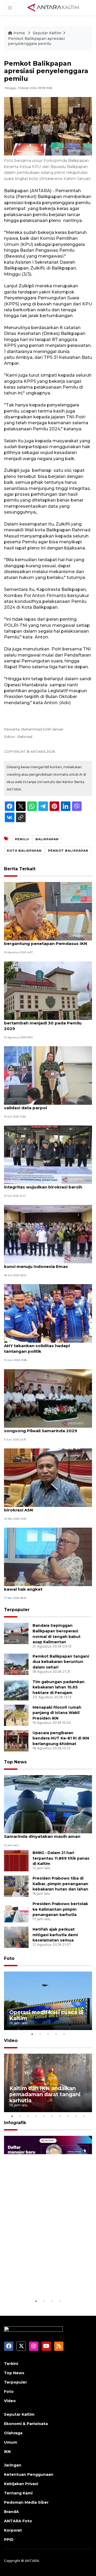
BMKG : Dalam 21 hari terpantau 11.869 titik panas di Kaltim (61, 1858)
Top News (15, 1762)
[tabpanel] (48, 2001)
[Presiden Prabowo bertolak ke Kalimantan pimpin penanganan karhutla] (16, 1911)
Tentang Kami (18, 2493)
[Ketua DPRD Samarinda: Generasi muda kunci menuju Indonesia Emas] (48, 1234)
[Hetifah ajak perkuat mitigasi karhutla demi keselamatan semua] (16, 1937)
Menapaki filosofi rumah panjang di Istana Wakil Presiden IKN (57, 1713)
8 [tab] (68, 2116)
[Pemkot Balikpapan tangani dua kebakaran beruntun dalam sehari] (16, 1664)
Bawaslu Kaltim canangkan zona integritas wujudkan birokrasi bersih (43, 1184)
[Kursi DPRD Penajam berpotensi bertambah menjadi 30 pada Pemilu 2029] (48, 990)
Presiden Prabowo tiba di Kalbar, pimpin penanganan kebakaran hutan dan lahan (60, 1884)
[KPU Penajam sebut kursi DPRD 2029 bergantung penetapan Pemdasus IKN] (48, 911)
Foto (9, 1958)
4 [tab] (56, 2034)
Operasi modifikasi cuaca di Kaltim (46, 2015)
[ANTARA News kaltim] (54, 7)
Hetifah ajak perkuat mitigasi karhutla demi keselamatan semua (55, 1935)
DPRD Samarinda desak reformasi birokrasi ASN (41, 1507)
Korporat (13, 2530)
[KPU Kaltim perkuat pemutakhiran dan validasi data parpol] (48, 1075)
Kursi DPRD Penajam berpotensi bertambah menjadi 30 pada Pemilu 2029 (43, 1023)
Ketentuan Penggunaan (29, 2474)
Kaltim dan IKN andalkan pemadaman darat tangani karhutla (45, 2094)
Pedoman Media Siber (26, 2502)
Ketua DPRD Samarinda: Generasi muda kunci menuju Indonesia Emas (47, 1264)
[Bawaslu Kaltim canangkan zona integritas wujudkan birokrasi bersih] (48, 1155)
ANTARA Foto (18, 2521)
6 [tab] (52, 2116)
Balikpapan (47, 839)
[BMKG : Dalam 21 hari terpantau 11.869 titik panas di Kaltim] (16, 1860)
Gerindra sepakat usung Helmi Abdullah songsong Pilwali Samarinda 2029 (47, 1428)
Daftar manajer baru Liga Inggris (43, 2282)
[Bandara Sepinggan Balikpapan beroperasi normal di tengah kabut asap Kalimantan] (16, 1633)
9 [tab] (76, 2116)
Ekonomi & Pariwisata (26, 2424)
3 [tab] (48, 2034)
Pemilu (22, 839)
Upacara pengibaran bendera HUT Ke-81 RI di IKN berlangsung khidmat (61, 1738)
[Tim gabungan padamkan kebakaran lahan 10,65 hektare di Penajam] (16, 1689)
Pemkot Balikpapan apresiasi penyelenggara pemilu (36, 41)
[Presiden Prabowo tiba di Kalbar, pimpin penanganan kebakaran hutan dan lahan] (16, 1886)
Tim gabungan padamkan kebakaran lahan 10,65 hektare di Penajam (59, 1687)
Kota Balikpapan (24, 851)
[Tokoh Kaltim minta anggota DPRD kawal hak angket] (48, 1557)
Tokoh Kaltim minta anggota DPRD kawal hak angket (42, 1586)
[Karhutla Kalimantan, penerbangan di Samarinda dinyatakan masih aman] (48, 1804)
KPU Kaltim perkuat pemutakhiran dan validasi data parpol (46, 1105)
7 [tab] (60, 2116)
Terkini (11, 2364)
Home (19, 33)
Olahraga (13, 2433)
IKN (7, 2452)
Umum (11, 2442)
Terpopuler (17, 1610)
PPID (9, 2540)
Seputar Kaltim (47, 33)
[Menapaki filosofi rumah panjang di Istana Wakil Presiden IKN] (16, 1715)
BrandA (11, 2512)
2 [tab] (40, 2034)
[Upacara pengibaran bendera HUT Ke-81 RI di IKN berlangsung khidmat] (16, 1740)
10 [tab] (84, 2116)
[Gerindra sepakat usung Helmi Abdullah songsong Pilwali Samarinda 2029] (48, 1398)
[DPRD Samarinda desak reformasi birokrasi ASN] (48, 1477)
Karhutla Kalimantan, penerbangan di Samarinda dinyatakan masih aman (44, 1834)
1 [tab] (32, 2034)
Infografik (15, 2123)
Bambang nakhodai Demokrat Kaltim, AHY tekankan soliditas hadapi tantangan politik (45, 1346)
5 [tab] (64, 2034)
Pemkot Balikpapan (68, 851)
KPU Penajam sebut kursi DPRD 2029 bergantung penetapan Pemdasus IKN (46, 941)
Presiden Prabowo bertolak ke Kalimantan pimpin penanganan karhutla (60, 1909)
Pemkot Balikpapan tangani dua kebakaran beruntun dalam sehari (61, 1662)
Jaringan (13, 2465)
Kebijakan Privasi (21, 2484)
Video (11, 2041)
